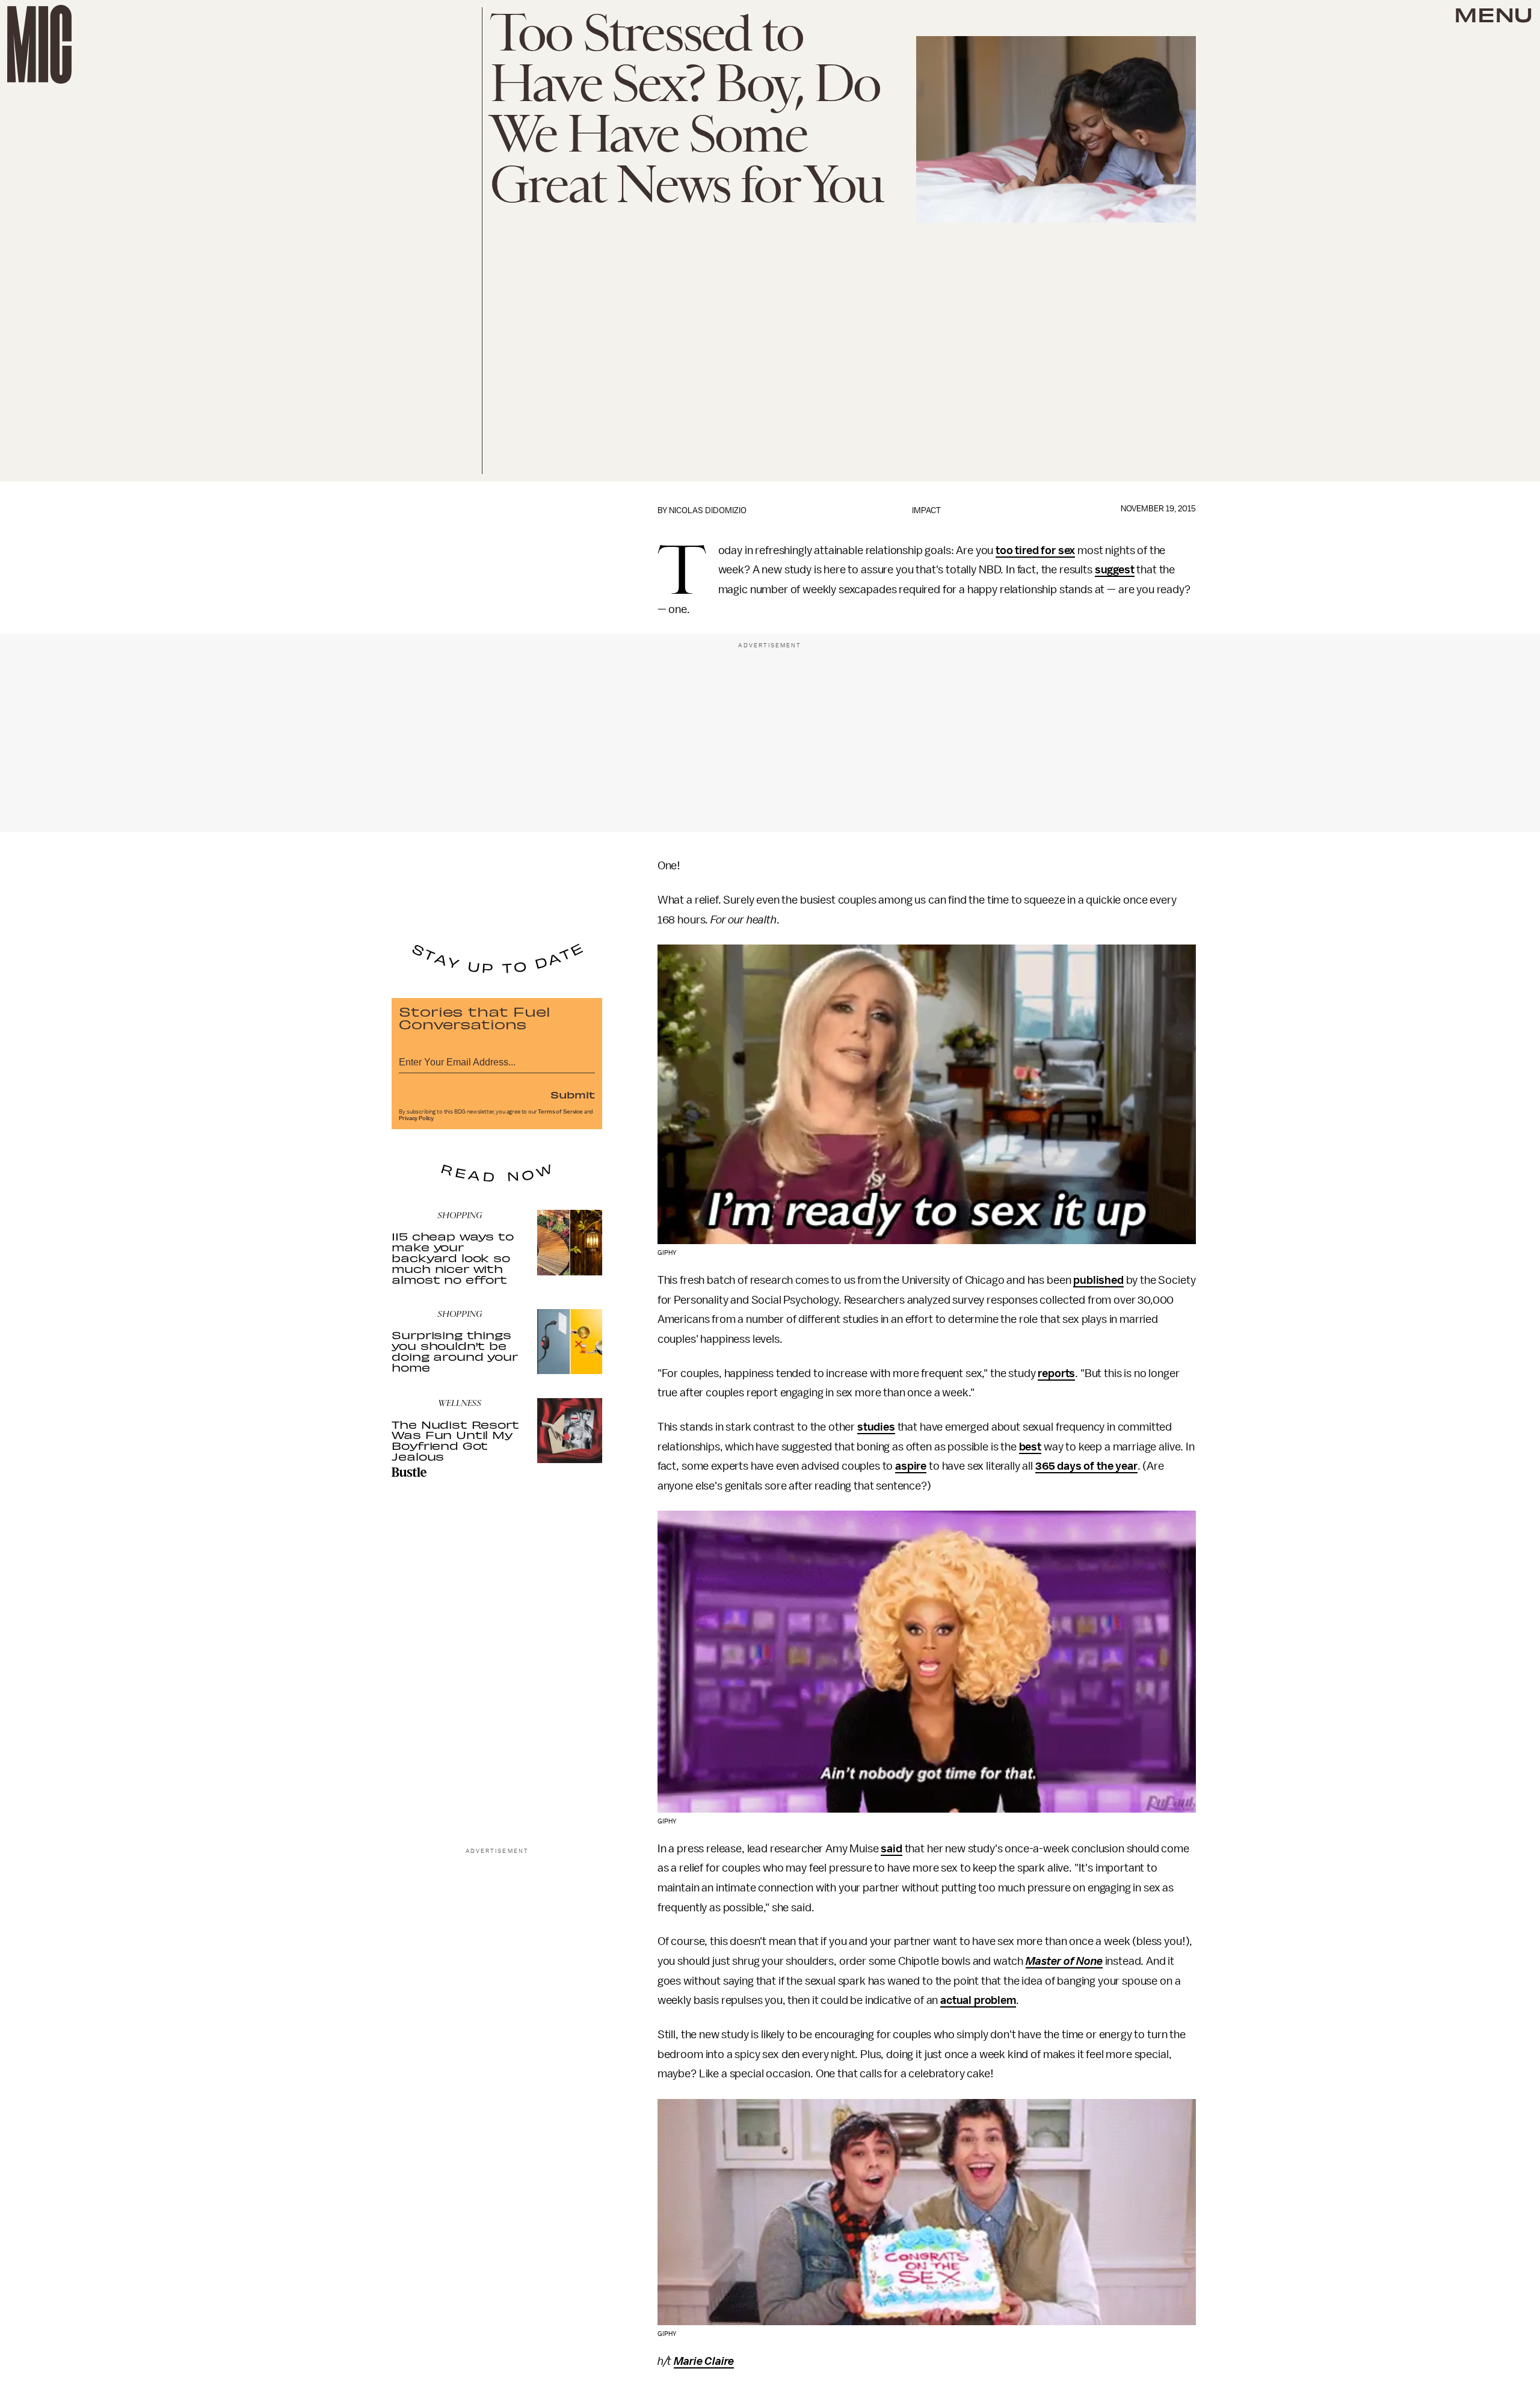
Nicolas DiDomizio (708, 510)
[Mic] (39, 44)
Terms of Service (560, 1112)
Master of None (1064, 1961)
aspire (911, 1466)
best (1030, 1447)
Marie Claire (704, 2361)
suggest (1115, 570)
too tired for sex (1035, 550)
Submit (573, 1094)
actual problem (978, 2000)
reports (1056, 1373)
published (1098, 1280)
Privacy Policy (416, 1118)
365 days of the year (1086, 1466)
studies (876, 1427)
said (891, 1849)
